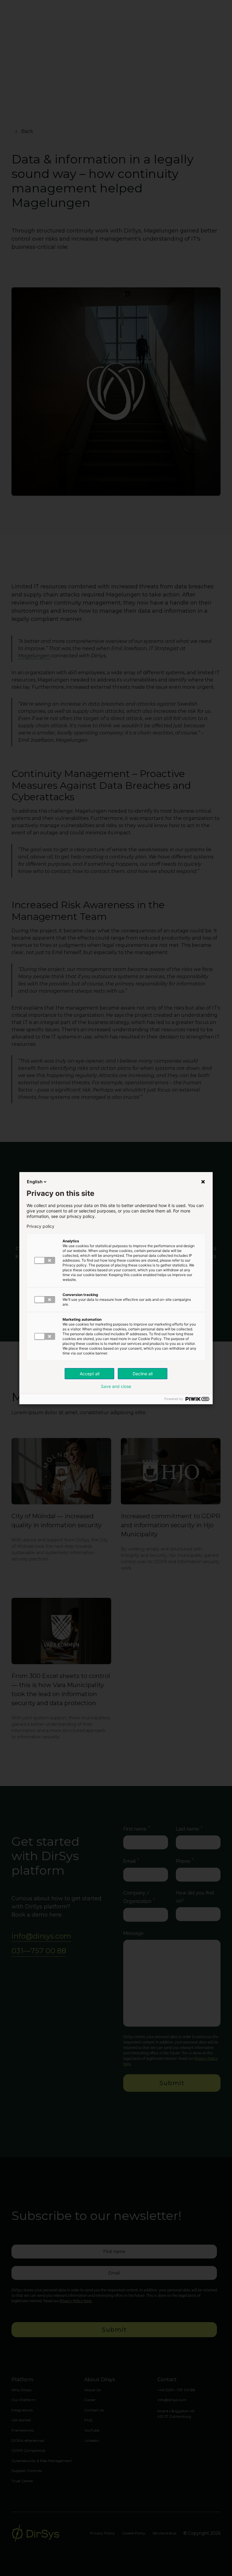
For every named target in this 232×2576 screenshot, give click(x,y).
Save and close (116, 1386)
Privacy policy (40, 1226)
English (35, 1182)
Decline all (143, 1374)
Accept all (90, 1374)
